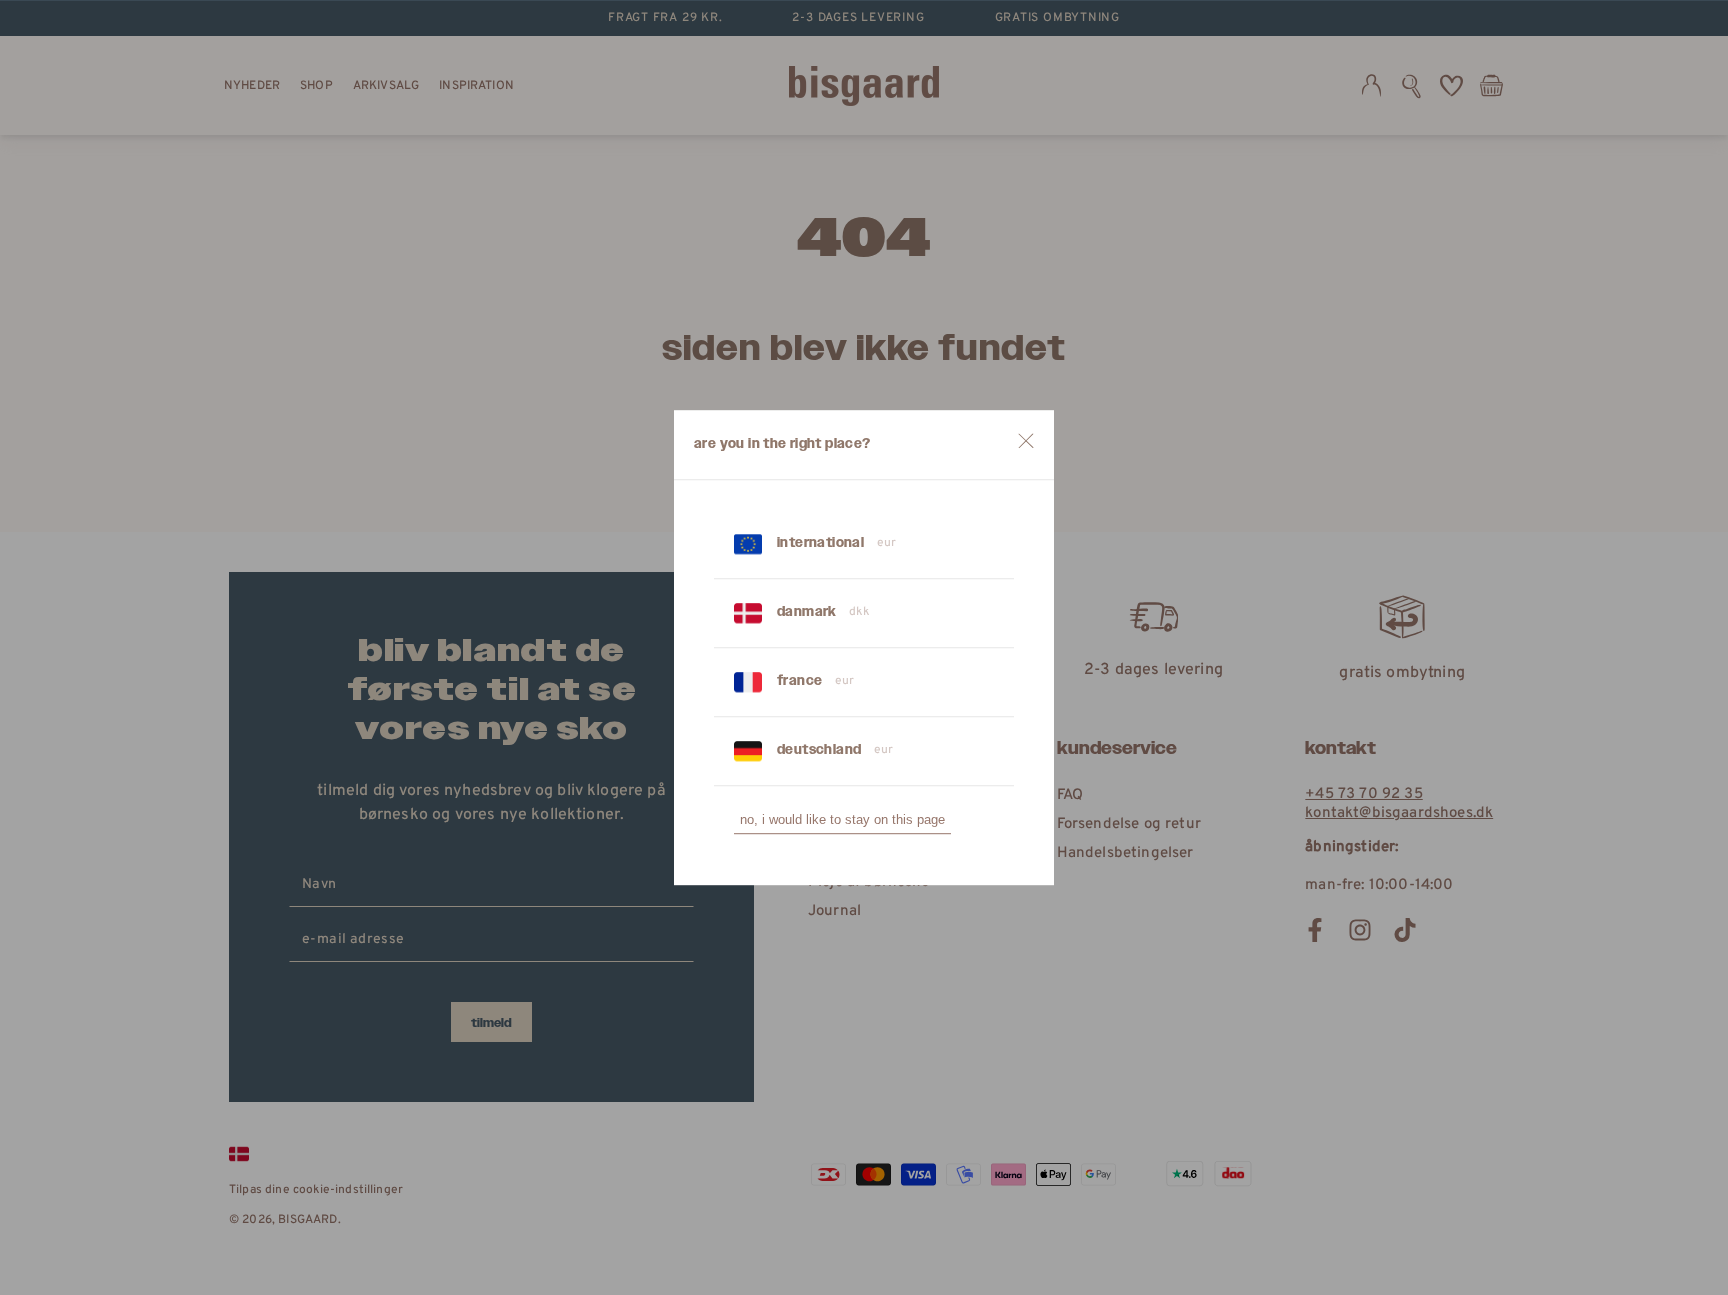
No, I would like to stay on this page (842, 819)
